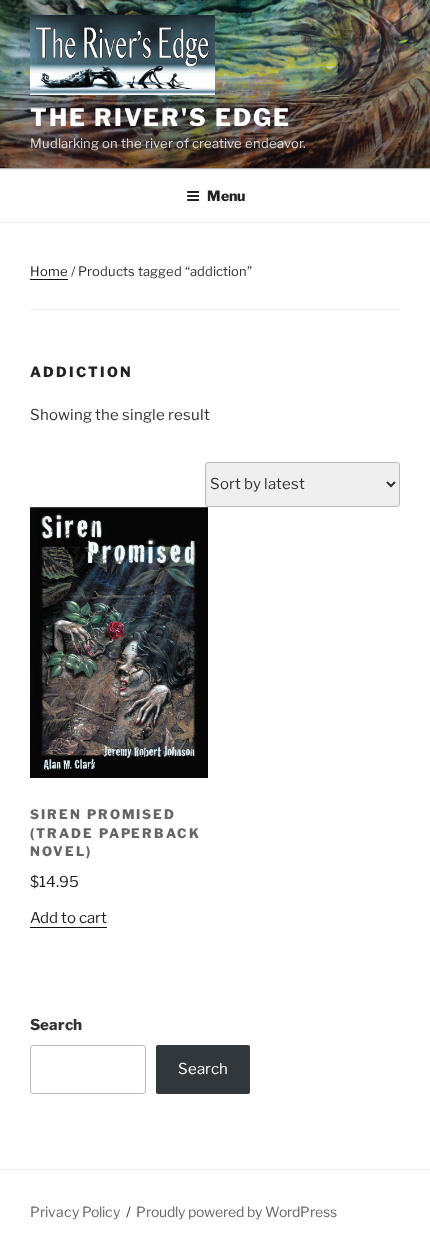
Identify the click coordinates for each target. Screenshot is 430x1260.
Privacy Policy (75, 1211)
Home (49, 271)
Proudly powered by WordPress (236, 1211)
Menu (226, 195)
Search (56, 1025)
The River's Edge (160, 117)
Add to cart (68, 918)
